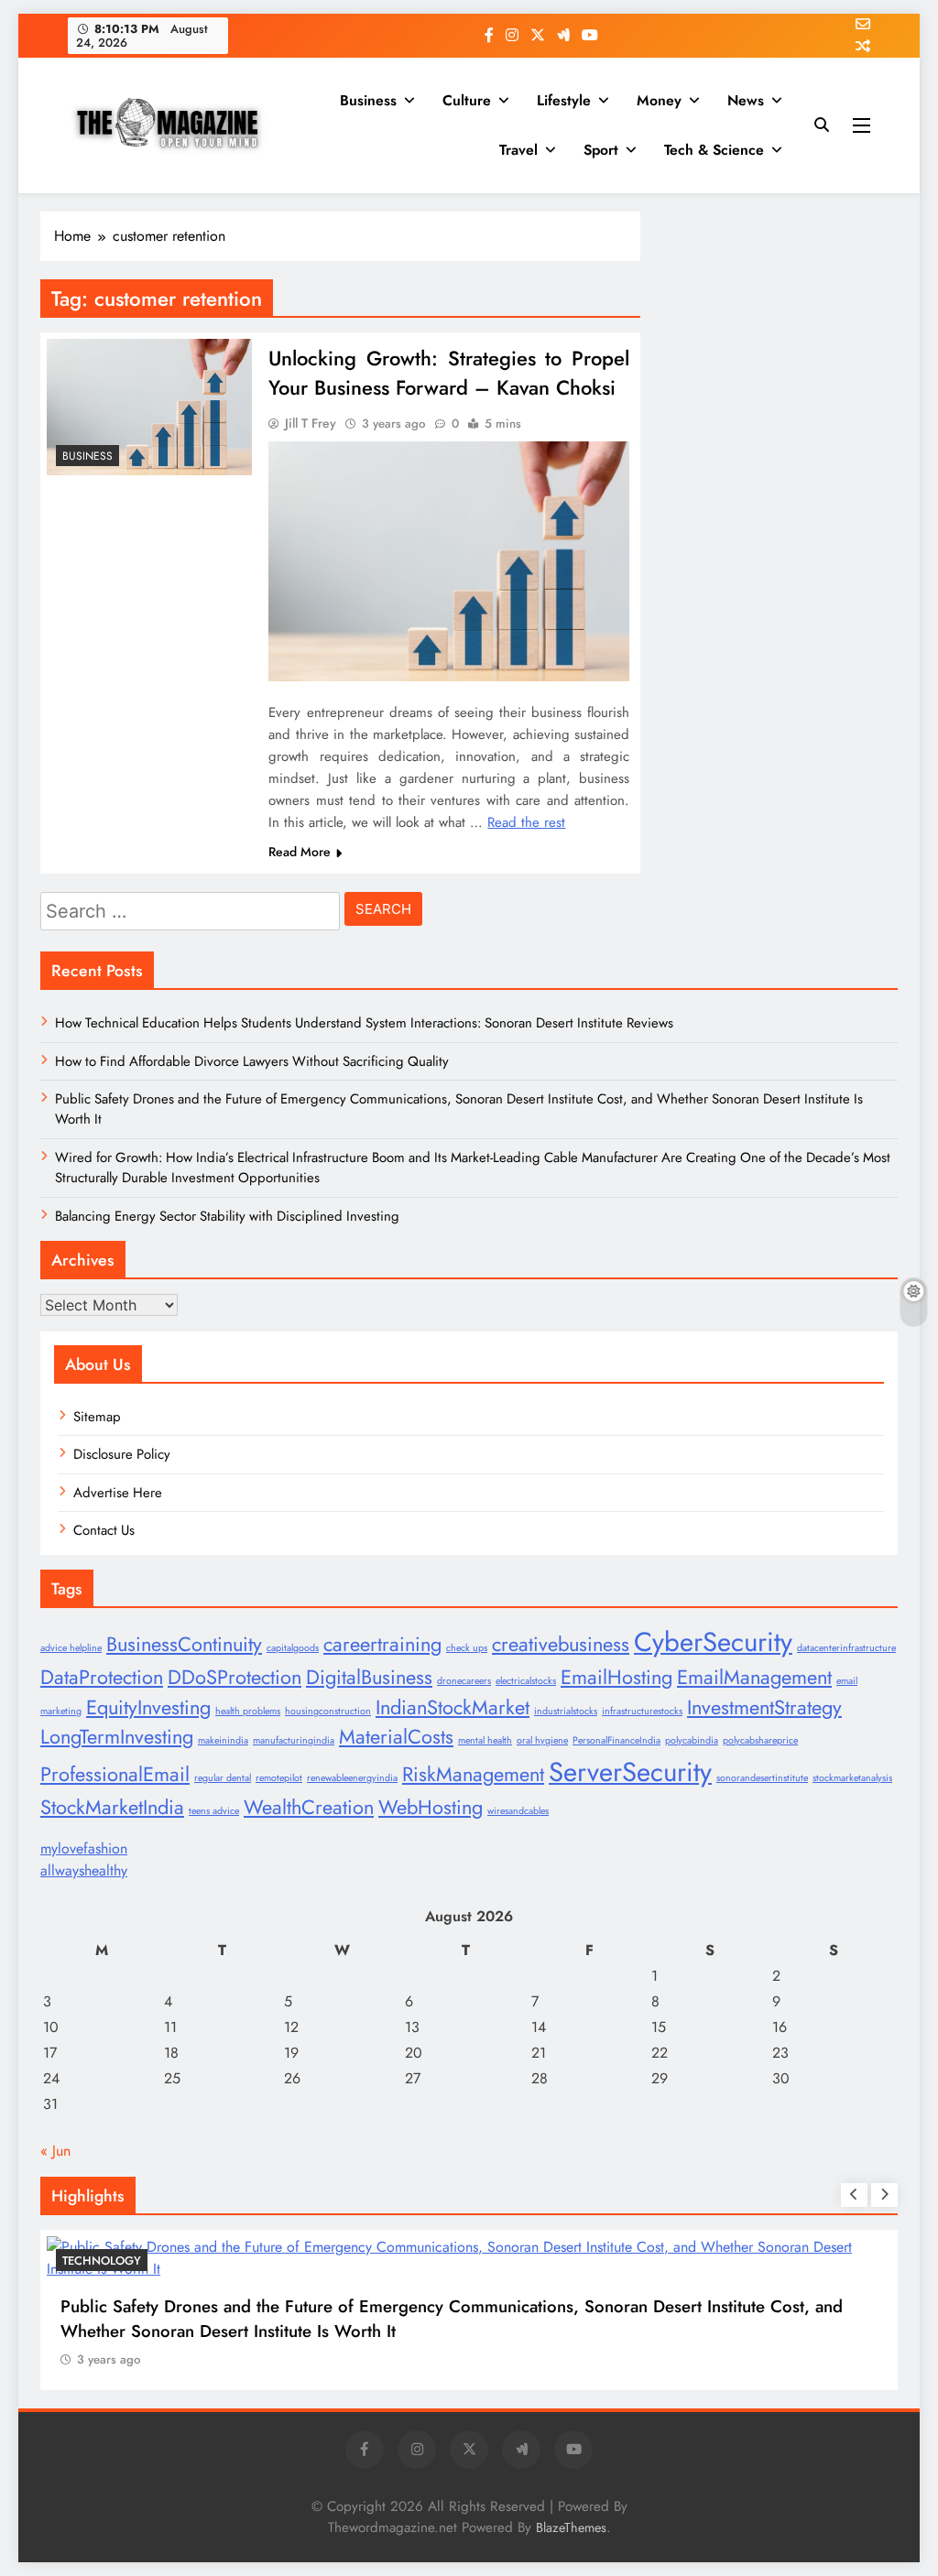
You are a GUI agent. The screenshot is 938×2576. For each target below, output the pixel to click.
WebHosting (431, 1807)
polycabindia (692, 1740)
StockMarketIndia (112, 1807)
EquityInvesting (148, 1707)
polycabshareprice (760, 1740)
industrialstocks (566, 1711)
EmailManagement (754, 1677)
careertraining (382, 1644)
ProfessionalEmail (115, 1774)
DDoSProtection (234, 1677)
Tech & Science (714, 150)
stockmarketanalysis (852, 1778)
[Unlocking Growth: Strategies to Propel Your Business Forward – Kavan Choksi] (149, 407)
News (746, 100)
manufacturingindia (294, 1740)
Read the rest (526, 822)
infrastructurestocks (642, 1711)
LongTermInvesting (117, 1737)
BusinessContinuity (184, 1644)
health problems (248, 1711)
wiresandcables (518, 1811)
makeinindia (223, 1740)
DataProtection (102, 1677)
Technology (102, 2261)
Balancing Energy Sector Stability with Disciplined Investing (227, 1216)
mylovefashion (84, 1848)
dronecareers (464, 1681)
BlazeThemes (571, 2527)
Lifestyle (564, 100)
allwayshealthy (84, 1870)
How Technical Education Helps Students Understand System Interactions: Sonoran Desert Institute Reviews (364, 1023)
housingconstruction (328, 1711)
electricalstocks (526, 1681)
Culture (467, 100)
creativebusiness (561, 1644)
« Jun (55, 2151)
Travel (518, 150)
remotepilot (279, 1778)
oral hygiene (542, 1740)
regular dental (223, 1778)
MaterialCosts (396, 1737)
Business (368, 100)
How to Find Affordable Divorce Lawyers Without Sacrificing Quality (252, 1061)
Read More (300, 852)
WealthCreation (309, 1807)
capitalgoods (293, 1648)
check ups (467, 1648)
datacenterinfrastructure (846, 1648)
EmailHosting (616, 1677)
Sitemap (97, 1417)
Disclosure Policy (122, 1454)
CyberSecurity (713, 1642)
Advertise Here (118, 1493)
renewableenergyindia (352, 1778)
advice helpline (71, 1648)
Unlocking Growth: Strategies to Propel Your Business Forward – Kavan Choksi (449, 373)
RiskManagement (473, 1774)
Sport (601, 150)
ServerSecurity (630, 1772)
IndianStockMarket (453, 1707)
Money (659, 100)
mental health (485, 1740)
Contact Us (104, 1530)
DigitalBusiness (369, 1677)
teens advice (214, 1811)
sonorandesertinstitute (762, 1778)
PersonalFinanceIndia (616, 1740)
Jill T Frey (311, 423)
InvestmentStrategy (764, 1707)
